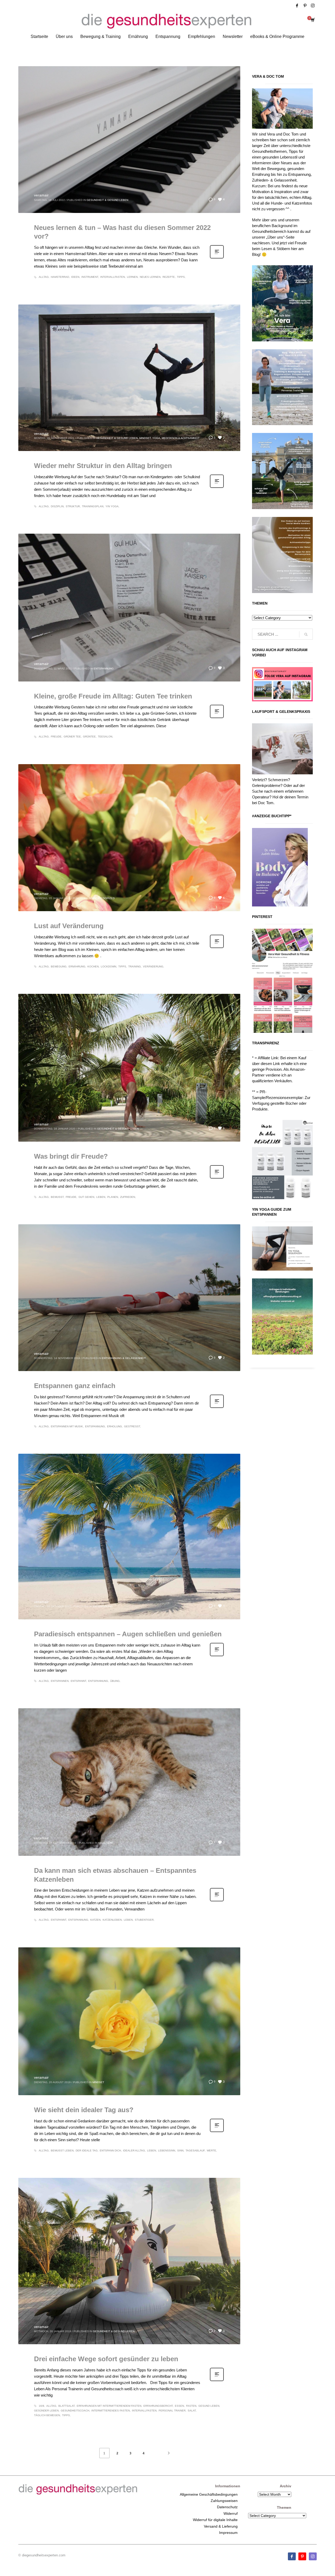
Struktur (73, 506)
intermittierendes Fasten (111, 2411)
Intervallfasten (113, 277)
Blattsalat (66, 2406)
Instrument (90, 277)
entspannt (78, 1681)
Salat (192, 2411)
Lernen (132, 277)
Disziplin (57, 506)
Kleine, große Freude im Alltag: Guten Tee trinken (113, 696)
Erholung (115, 1426)
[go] (306, 634)
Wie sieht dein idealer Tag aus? (84, 2110)
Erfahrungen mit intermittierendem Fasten (109, 2406)
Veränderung (153, 966)
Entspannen (60, 1681)
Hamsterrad (60, 277)
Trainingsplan (93, 506)
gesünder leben (46, 2411)
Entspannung (104, 669)
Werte (211, 2151)
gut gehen (86, 1197)
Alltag (44, 277)
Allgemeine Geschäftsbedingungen (209, 2494)
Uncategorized (103, 898)
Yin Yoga (112, 506)
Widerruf (231, 2513)
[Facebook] (297, 5)
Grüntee (89, 737)
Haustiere (106, 1843)
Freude (56, 737)
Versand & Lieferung (221, 2526)
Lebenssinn (167, 2151)
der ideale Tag (87, 2151)
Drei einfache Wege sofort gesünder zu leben (106, 2359)
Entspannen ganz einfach (75, 1386)
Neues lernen (150, 277)
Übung (115, 1681)
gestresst (132, 1426)
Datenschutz (227, 2507)
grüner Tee (72, 737)
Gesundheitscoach (75, 2411)
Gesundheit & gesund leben (107, 200)
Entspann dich (110, 2151)
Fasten (191, 2406)
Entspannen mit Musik (67, 1426)
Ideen (75, 277)
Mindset (145, 438)
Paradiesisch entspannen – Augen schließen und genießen (128, 1634)
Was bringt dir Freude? (71, 1156)
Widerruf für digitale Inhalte (215, 2520)
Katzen (95, 1920)
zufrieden (128, 1197)
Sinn (180, 2151)
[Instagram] (313, 5)
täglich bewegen (47, 2415)
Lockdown (108, 966)
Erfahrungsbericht (158, 2406)
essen (179, 2406)
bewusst (57, 1197)
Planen (113, 1197)
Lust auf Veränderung (69, 926)
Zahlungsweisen (224, 2501)
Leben (101, 1197)
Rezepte (169, 277)
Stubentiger (144, 1920)
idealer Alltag (134, 2151)
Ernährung (77, 966)
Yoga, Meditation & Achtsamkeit (176, 438)
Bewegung (59, 966)
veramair (41, 195)
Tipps (181, 277)
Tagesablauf (195, 2151)
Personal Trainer (172, 2411)
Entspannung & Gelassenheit (124, 1358)
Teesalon (105, 737)
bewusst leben (62, 2151)
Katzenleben (112, 1920)
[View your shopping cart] (312, 20)
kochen (93, 966)
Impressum (228, 2533)
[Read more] (217, 258)
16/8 (41, 2406)
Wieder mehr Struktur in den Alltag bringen (103, 466)
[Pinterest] (305, 5)
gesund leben (209, 2406)
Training (135, 966)
